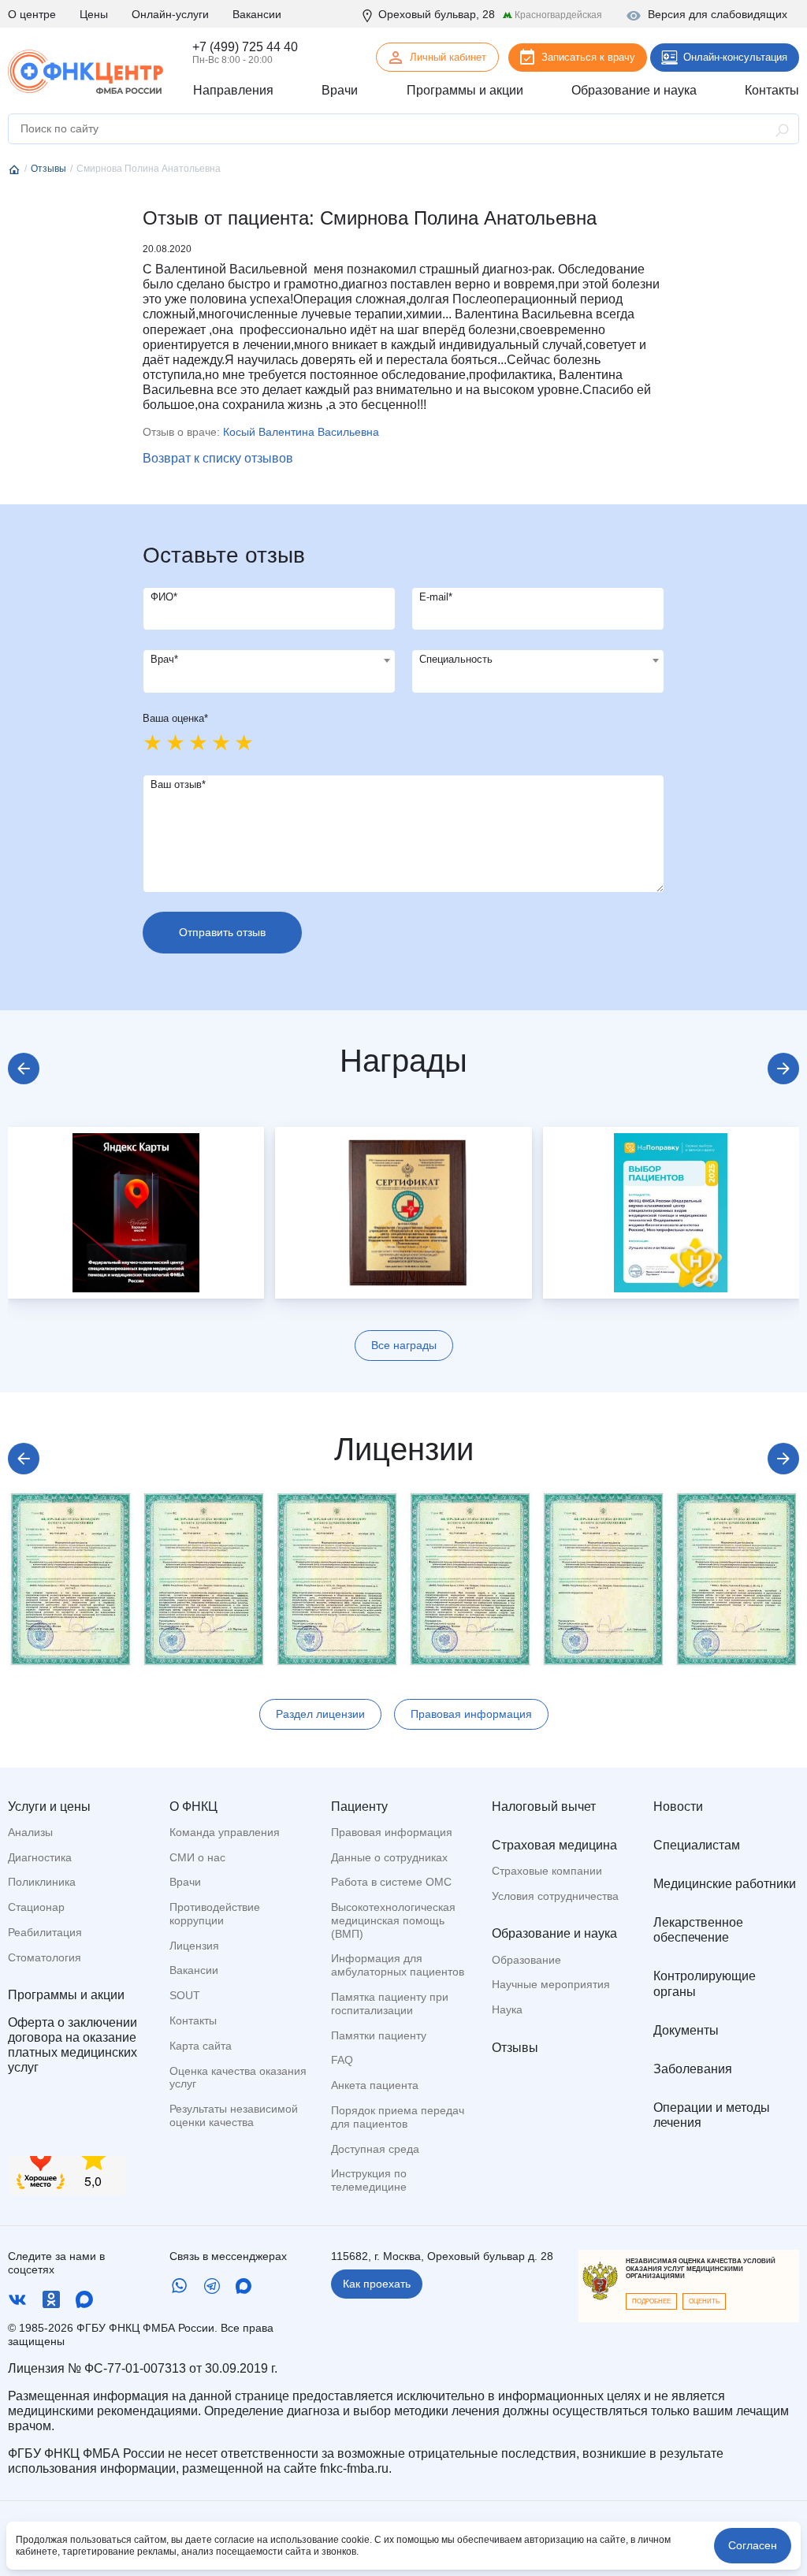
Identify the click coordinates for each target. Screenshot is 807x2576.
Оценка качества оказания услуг (238, 2078)
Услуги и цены (49, 1807)
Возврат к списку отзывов (218, 458)
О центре (32, 14)
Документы (686, 2030)
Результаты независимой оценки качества (234, 2115)
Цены (94, 14)
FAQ (342, 2060)
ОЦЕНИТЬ (704, 2301)
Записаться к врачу (588, 57)
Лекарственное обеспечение (698, 1930)
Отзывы (515, 2048)
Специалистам (697, 1845)
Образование (526, 1960)
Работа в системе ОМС (391, 1882)
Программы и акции (66, 1995)
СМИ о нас (197, 1857)
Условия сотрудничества (555, 1896)
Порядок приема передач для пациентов (398, 2117)
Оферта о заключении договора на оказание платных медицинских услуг (73, 2045)
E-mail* (436, 597)
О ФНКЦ (193, 1807)
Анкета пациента (375, 2085)
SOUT (185, 1995)
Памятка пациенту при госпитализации (390, 2004)
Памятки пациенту (379, 2035)
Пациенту (359, 1807)
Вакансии (257, 14)
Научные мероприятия (551, 1984)
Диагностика (40, 1857)
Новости (678, 1807)
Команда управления (225, 1832)
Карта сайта (201, 2046)
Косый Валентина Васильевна (301, 432)
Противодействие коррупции (215, 1914)
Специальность (456, 659)
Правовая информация (471, 1714)
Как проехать (377, 2284)
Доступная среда (375, 2149)
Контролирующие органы (705, 1983)
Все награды (404, 1345)
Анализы (30, 1832)
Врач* (164, 659)
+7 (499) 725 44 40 (245, 47)
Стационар (36, 1907)
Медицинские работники (725, 1884)
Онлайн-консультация (735, 57)
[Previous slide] (24, 1069)
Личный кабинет (448, 57)
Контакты (193, 2020)
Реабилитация (45, 1932)
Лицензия (194, 1946)
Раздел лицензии (320, 1714)
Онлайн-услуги (170, 14)
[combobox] (269, 671)
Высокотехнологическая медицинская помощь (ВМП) (393, 1920)
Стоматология (45, 1957)
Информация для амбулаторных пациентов (398, 1965)
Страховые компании (547, 1871)
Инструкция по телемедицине (369, 2180)
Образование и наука (554, 1933)
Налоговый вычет (544, 1807)
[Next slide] (783, 1069)
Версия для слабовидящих (718, 14)
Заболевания (693, 2069)
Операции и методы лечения (712, 2115)
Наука (507, 2009)
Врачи (185, 1882)
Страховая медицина (554, 1845)
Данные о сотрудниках (389, 1857)
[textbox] (269, 660)
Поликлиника (42, 1882)
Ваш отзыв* (178, 784)
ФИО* (164, 597)
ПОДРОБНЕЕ (651, 2301)
